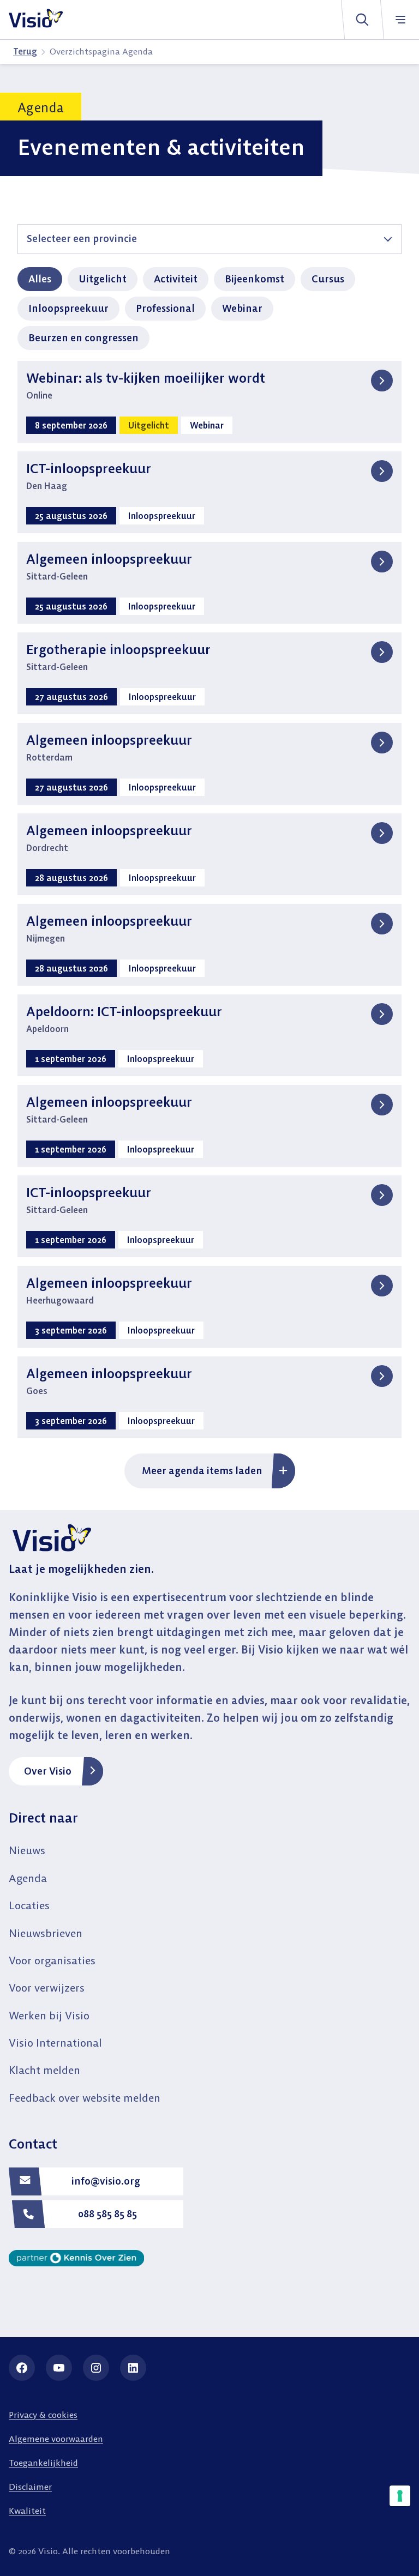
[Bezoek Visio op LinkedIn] (133, 2368)
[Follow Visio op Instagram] (96, 2368)
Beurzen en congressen (83, 338)
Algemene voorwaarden (56, 2439)
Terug (25, 51)
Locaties (29, 1905)
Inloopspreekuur (68, 308)
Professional (165, 308)
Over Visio (48, 1771)
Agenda (28, 1878)
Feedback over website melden (85, 2098)
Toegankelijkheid (43, 2463)
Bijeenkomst (255, 279)
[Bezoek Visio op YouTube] (59, 2368)
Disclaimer (30, 2487)
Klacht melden (44, 2070)
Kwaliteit (27, 2511)
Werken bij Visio (49, 2015)
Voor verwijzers (47, 1987)
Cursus (328, 279)
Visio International (55, 2043)
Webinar (242, 308)
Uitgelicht (103, 279)
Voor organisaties (52, 1960)
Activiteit (176, 279)
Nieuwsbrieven (46, 1933)
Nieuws (27, 1850)
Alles (40, 279)
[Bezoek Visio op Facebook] (22, 2368)
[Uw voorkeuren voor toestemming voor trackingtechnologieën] (400, 2496)
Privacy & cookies (43, 2415)
